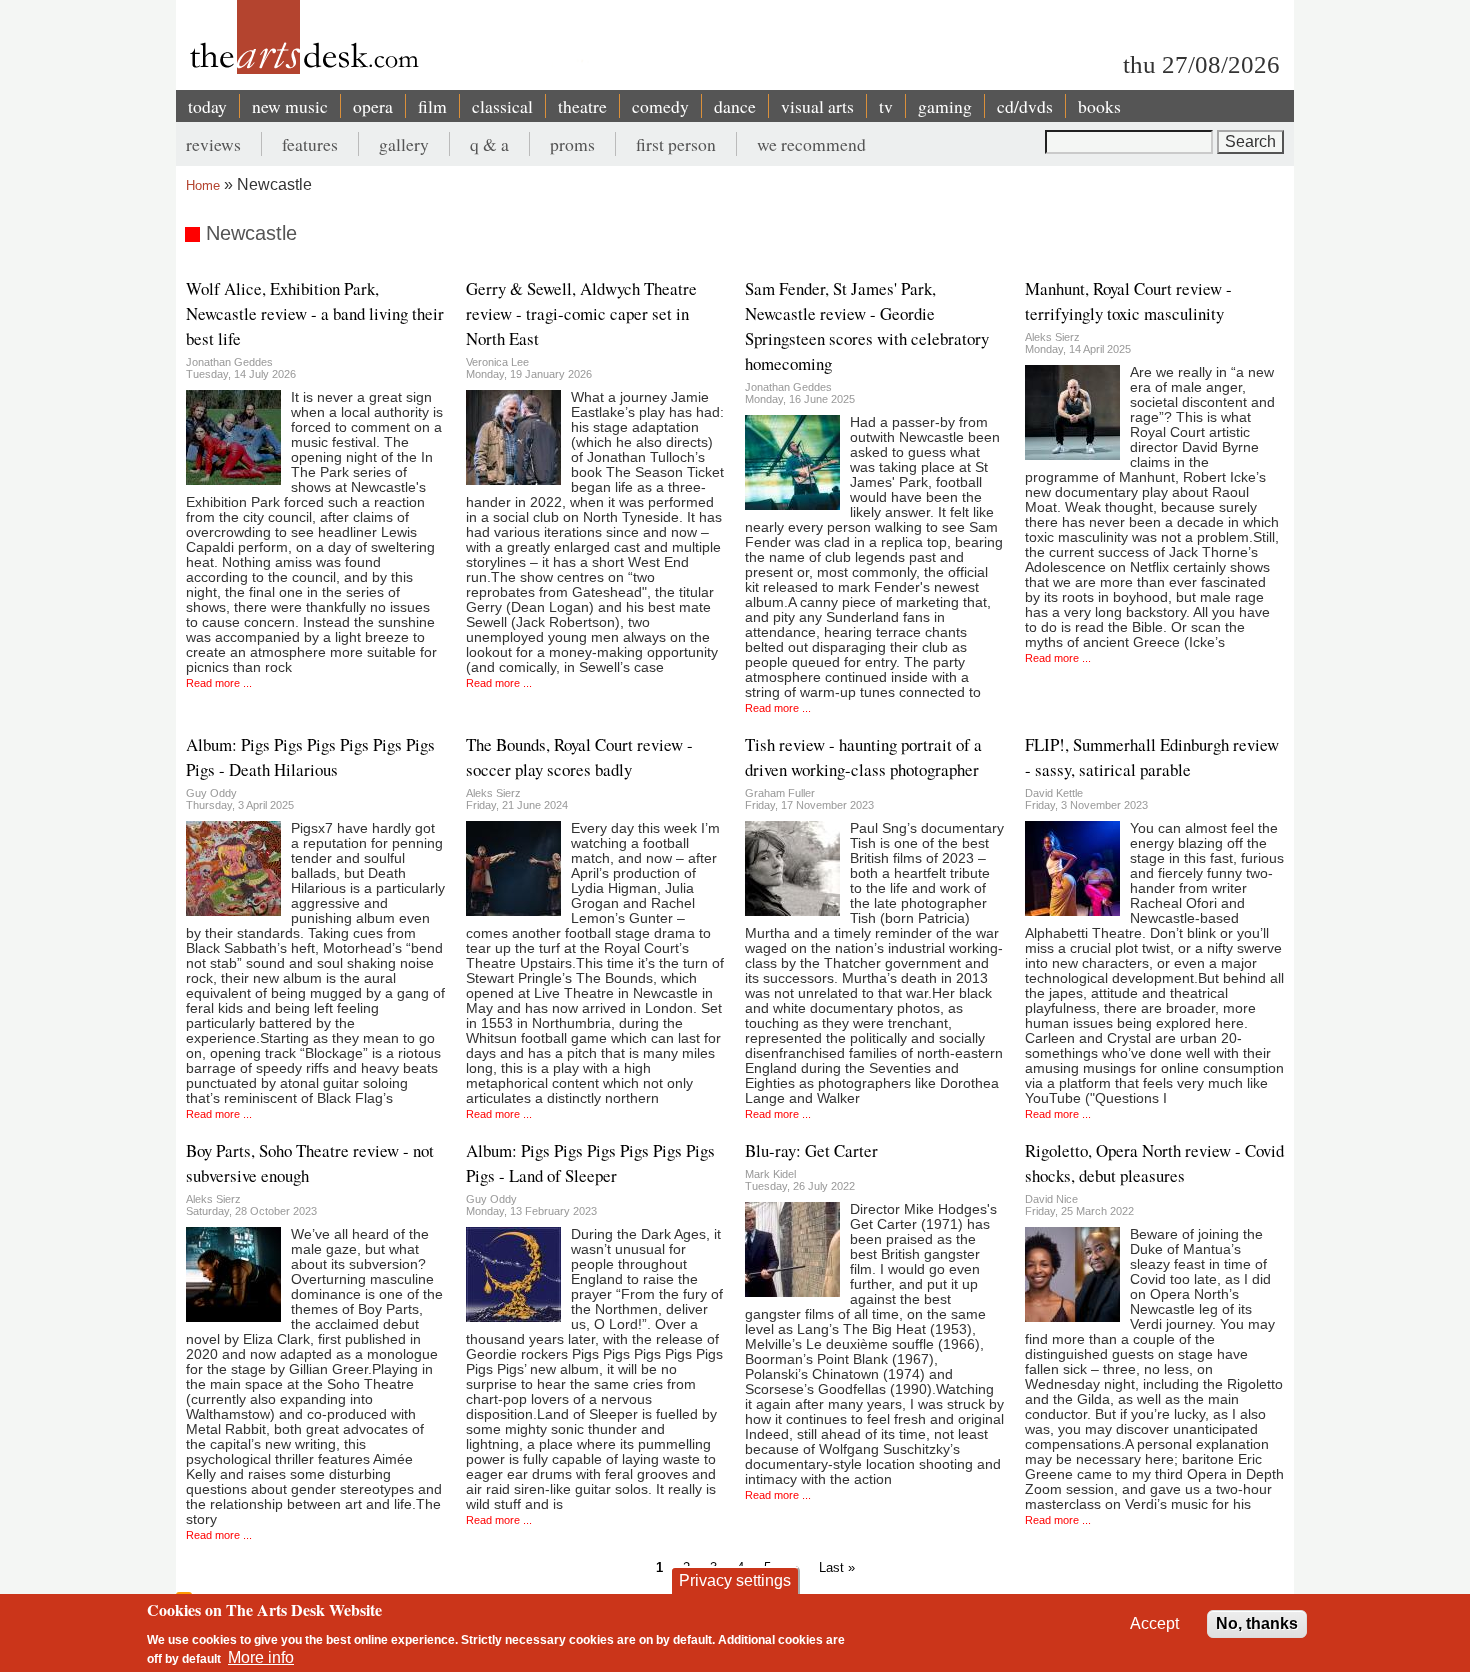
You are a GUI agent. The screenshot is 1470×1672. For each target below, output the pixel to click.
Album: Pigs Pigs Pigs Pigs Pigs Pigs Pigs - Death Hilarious (310, 757)
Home (203, 185)
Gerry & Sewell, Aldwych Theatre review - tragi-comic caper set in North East (581, 313)
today (207, 106)
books (1099, 106)
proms (572, 144)
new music (290, 106)
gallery (404, 144)
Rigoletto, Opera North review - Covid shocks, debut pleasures (1154, 1163)
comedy (660, 106)
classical (502, 106)
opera (373, 106)
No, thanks (1257, 1623)
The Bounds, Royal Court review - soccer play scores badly (579, 757)
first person (676, 144)
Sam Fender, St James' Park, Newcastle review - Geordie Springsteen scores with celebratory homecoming (867, 326)
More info (261, 1657)
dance (735, 106)
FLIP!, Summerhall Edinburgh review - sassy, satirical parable (1152, 757)
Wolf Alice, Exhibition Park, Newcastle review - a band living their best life (315, 313)
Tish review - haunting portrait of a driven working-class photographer (863, 757)
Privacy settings (735, 1580)
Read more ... (219, 683)
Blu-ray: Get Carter (811, 1150)
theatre (582, 106)
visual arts (817, 106)
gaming (945, 106)
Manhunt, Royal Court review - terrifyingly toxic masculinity (1128, 301)
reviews (213, 144)
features (310, 144)
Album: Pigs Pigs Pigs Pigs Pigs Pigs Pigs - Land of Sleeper (590, 1163)
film (432, 106)
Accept (1154, 1623)
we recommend (811, 144)
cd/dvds (1025, 106)
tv (886, 106)
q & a (489, 144)
